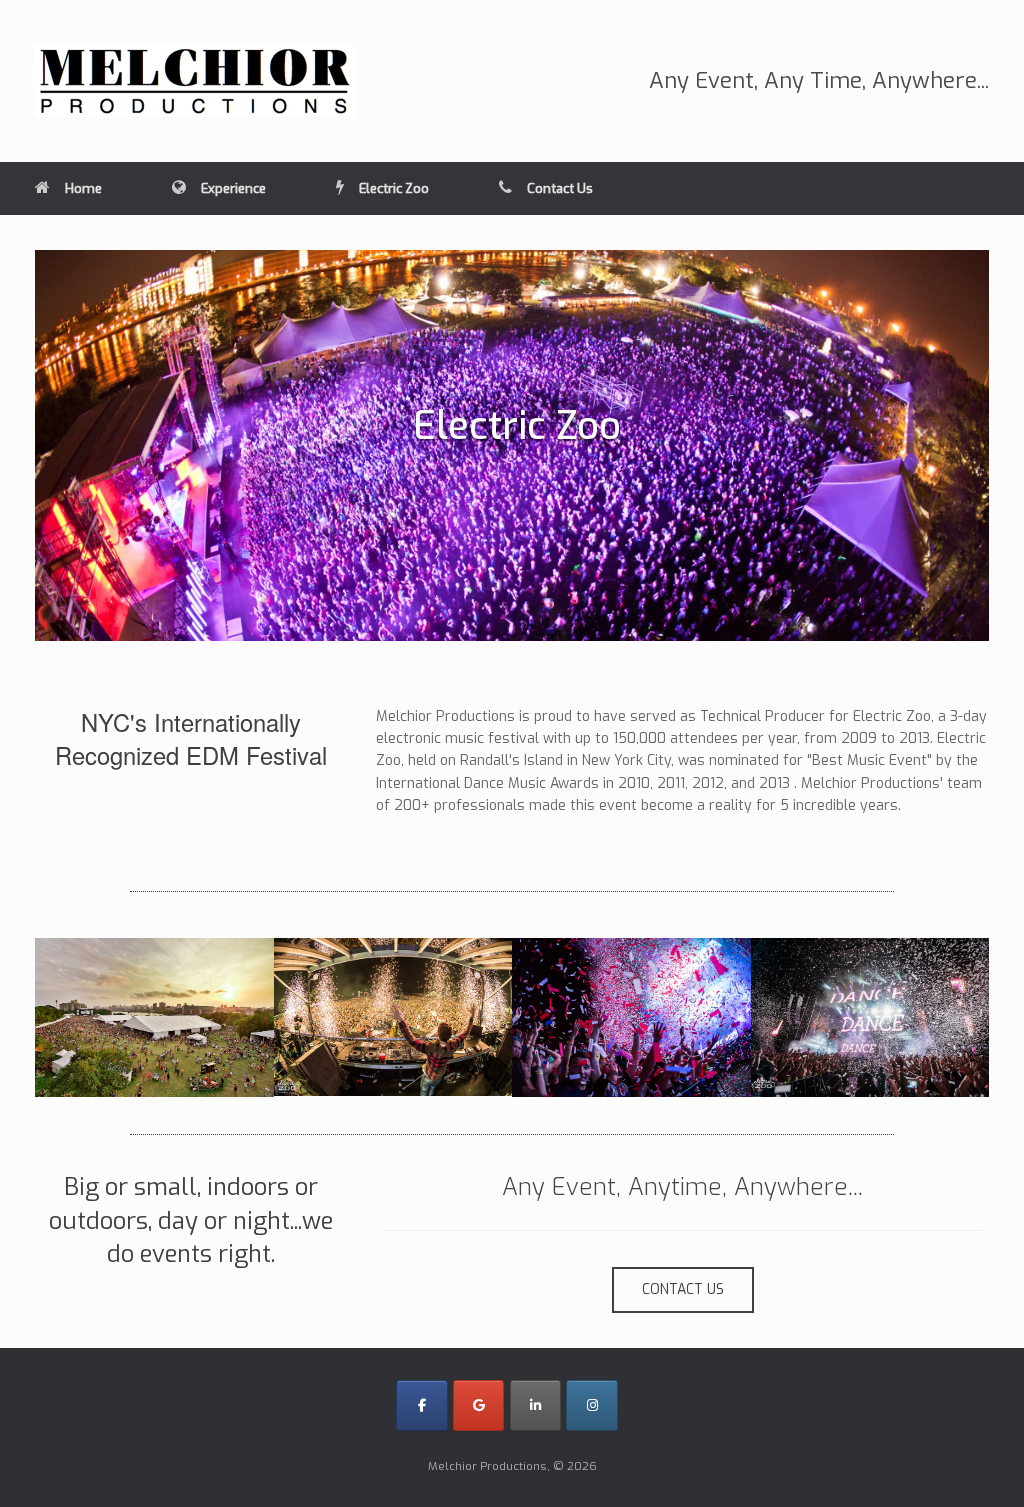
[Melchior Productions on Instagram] (591, 1405)
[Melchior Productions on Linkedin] (535, 1405)
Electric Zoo (394, 188)
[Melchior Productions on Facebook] (421, 1405)
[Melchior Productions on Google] (478, 1405)
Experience (233, 188)
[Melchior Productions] (195, 81)
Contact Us (560, 188)
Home (83, 188)
